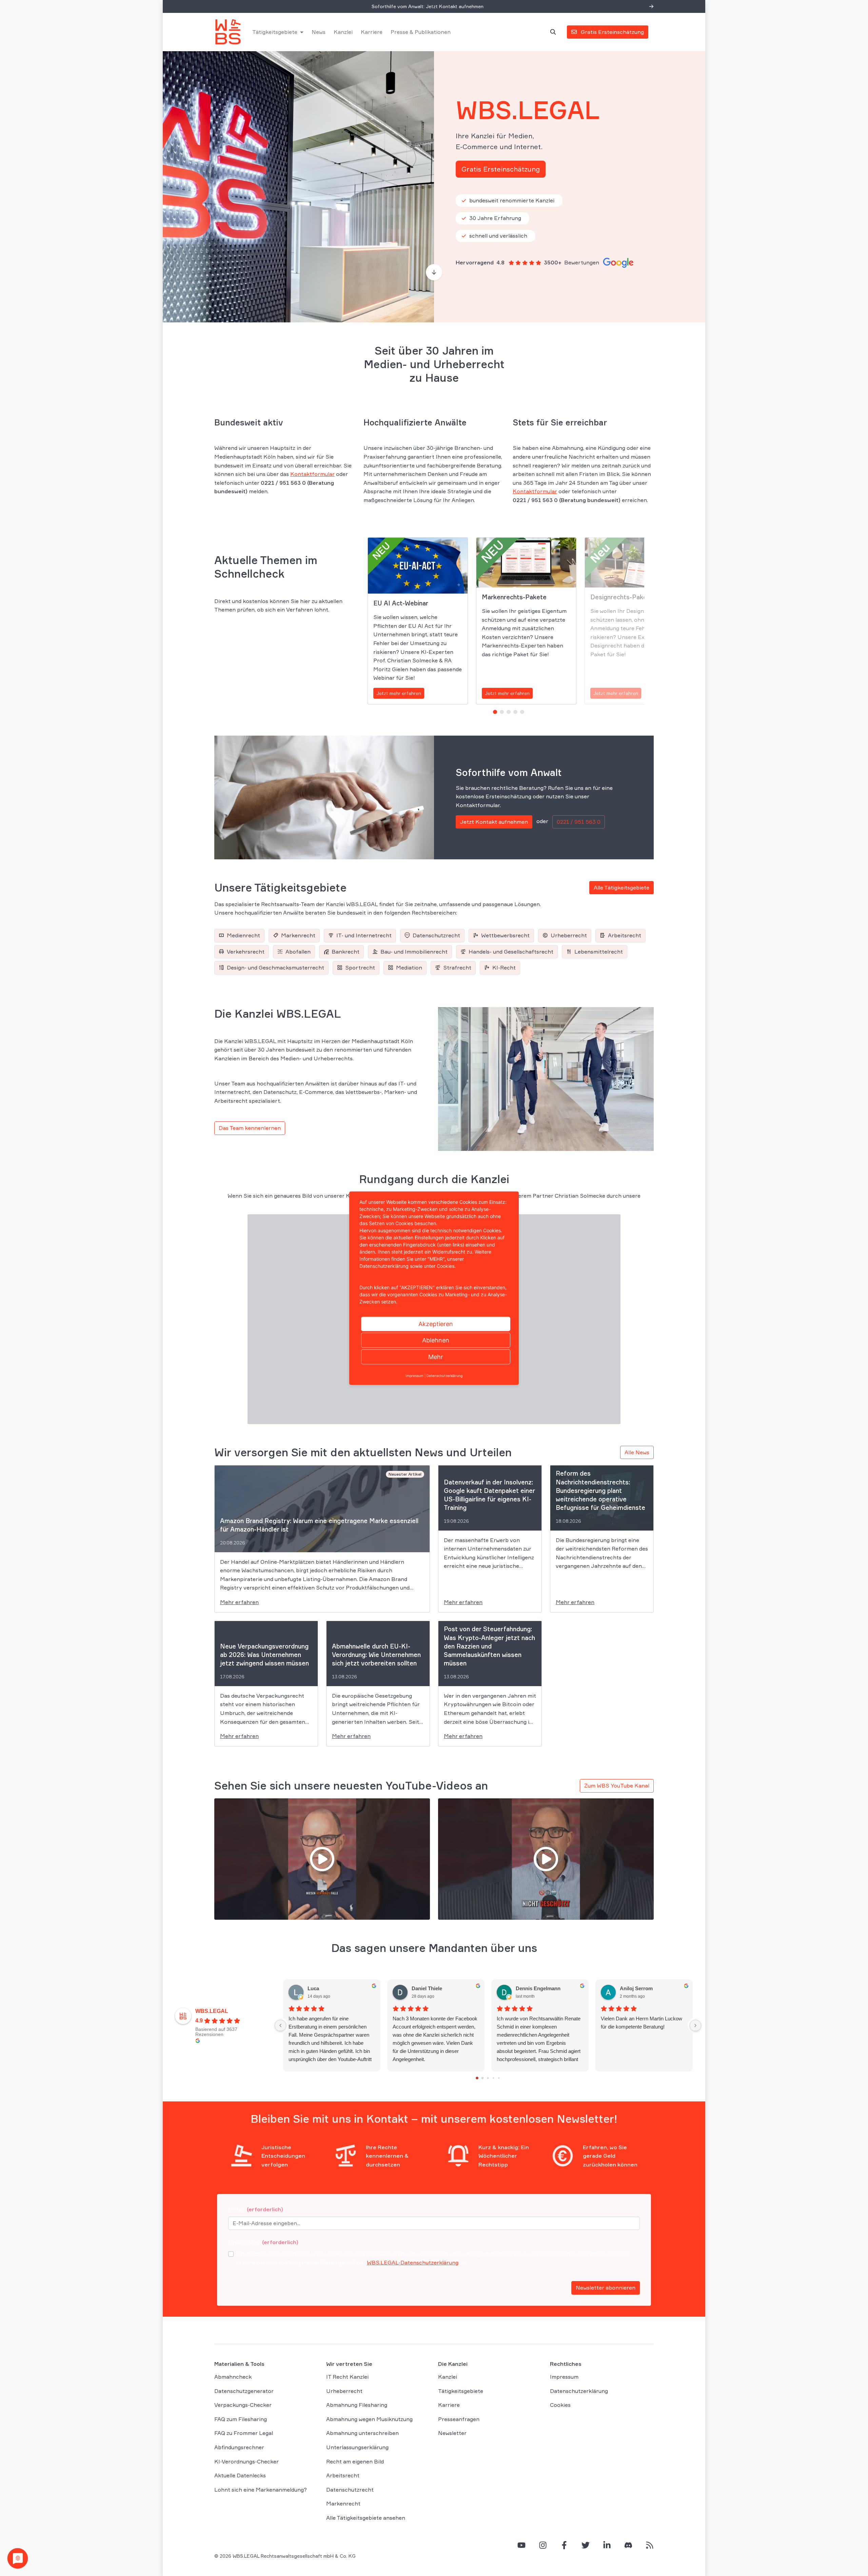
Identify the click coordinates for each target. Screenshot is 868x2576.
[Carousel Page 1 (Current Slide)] (495, 712)
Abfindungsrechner (239, 2447)
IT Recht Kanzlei (347, 2377)
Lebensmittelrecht (599, 952)
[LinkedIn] (607, 2545)
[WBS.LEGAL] (228, 32)
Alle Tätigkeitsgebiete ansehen (366, 2518)
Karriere (372, 32)
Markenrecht (298, 935)
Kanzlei (343, 32)
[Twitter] (586, 2545)
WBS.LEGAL (212, 2011)
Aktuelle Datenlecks (240, 2475)
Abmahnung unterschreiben (362, 2433)
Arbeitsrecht (625, 935)
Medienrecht (243, 935)
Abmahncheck (233, 2377)
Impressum (564, 2377)
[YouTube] (521, 2545)
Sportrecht (360, 967)
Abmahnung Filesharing (357, 2405)
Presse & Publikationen (421, 32)
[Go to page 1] (483, 2078)
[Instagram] (543, 2545)
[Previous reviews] (280, 2025)
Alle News (637, 1452)
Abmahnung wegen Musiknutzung (369, 2419)
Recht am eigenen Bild (355, 2461)
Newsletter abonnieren (606, 2288)
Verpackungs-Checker (243, 2405)
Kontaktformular (312, 474)
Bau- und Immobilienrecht (414, 952)
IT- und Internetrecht (364, 935)
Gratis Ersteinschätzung (501, 169)
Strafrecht (457, 967)
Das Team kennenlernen (250, 1128)
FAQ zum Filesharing (241, 2419)
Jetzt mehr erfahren (399, 693)
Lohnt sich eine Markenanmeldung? (261, 2490)
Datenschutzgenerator (244, 2391)
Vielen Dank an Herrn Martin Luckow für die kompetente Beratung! (642, 2023)
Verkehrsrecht (246, 952)
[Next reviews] (695, 2025)
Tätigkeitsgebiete (275, 32)
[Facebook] (564, 2545)
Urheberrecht (569, 935)
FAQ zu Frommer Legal (244, 2433)
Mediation (409, 967)
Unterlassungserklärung (357, 2447)
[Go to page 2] (488, 2078)
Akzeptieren (436, 1324)
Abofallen (298, 952)
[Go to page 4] (499, 2078)
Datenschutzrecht (436, 935)
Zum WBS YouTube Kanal (617, 1785)
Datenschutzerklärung (579, 2391)
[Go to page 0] (477, 2078)
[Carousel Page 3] (509, 712)
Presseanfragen (459, 2419)
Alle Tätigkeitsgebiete (622, 887)
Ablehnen (436, 1340)
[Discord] (628, 2545)
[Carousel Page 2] (502, 712)
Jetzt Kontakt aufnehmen (494, 822)
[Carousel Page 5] (522, 712)
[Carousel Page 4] (515, 712)
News (319, 32)
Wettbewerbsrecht (505, 935)
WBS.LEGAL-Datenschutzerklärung (413, 2262)
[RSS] (650, 2545)
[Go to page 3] (493, 2078)
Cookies (560, 2405)
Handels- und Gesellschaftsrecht (511, 952)
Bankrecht (346, 952)
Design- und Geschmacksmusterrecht (275, 967)
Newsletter (452, 2433)
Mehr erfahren (239, 1602)
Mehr (436, 1356)
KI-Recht (504, 967)
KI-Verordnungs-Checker (246, 2461)
